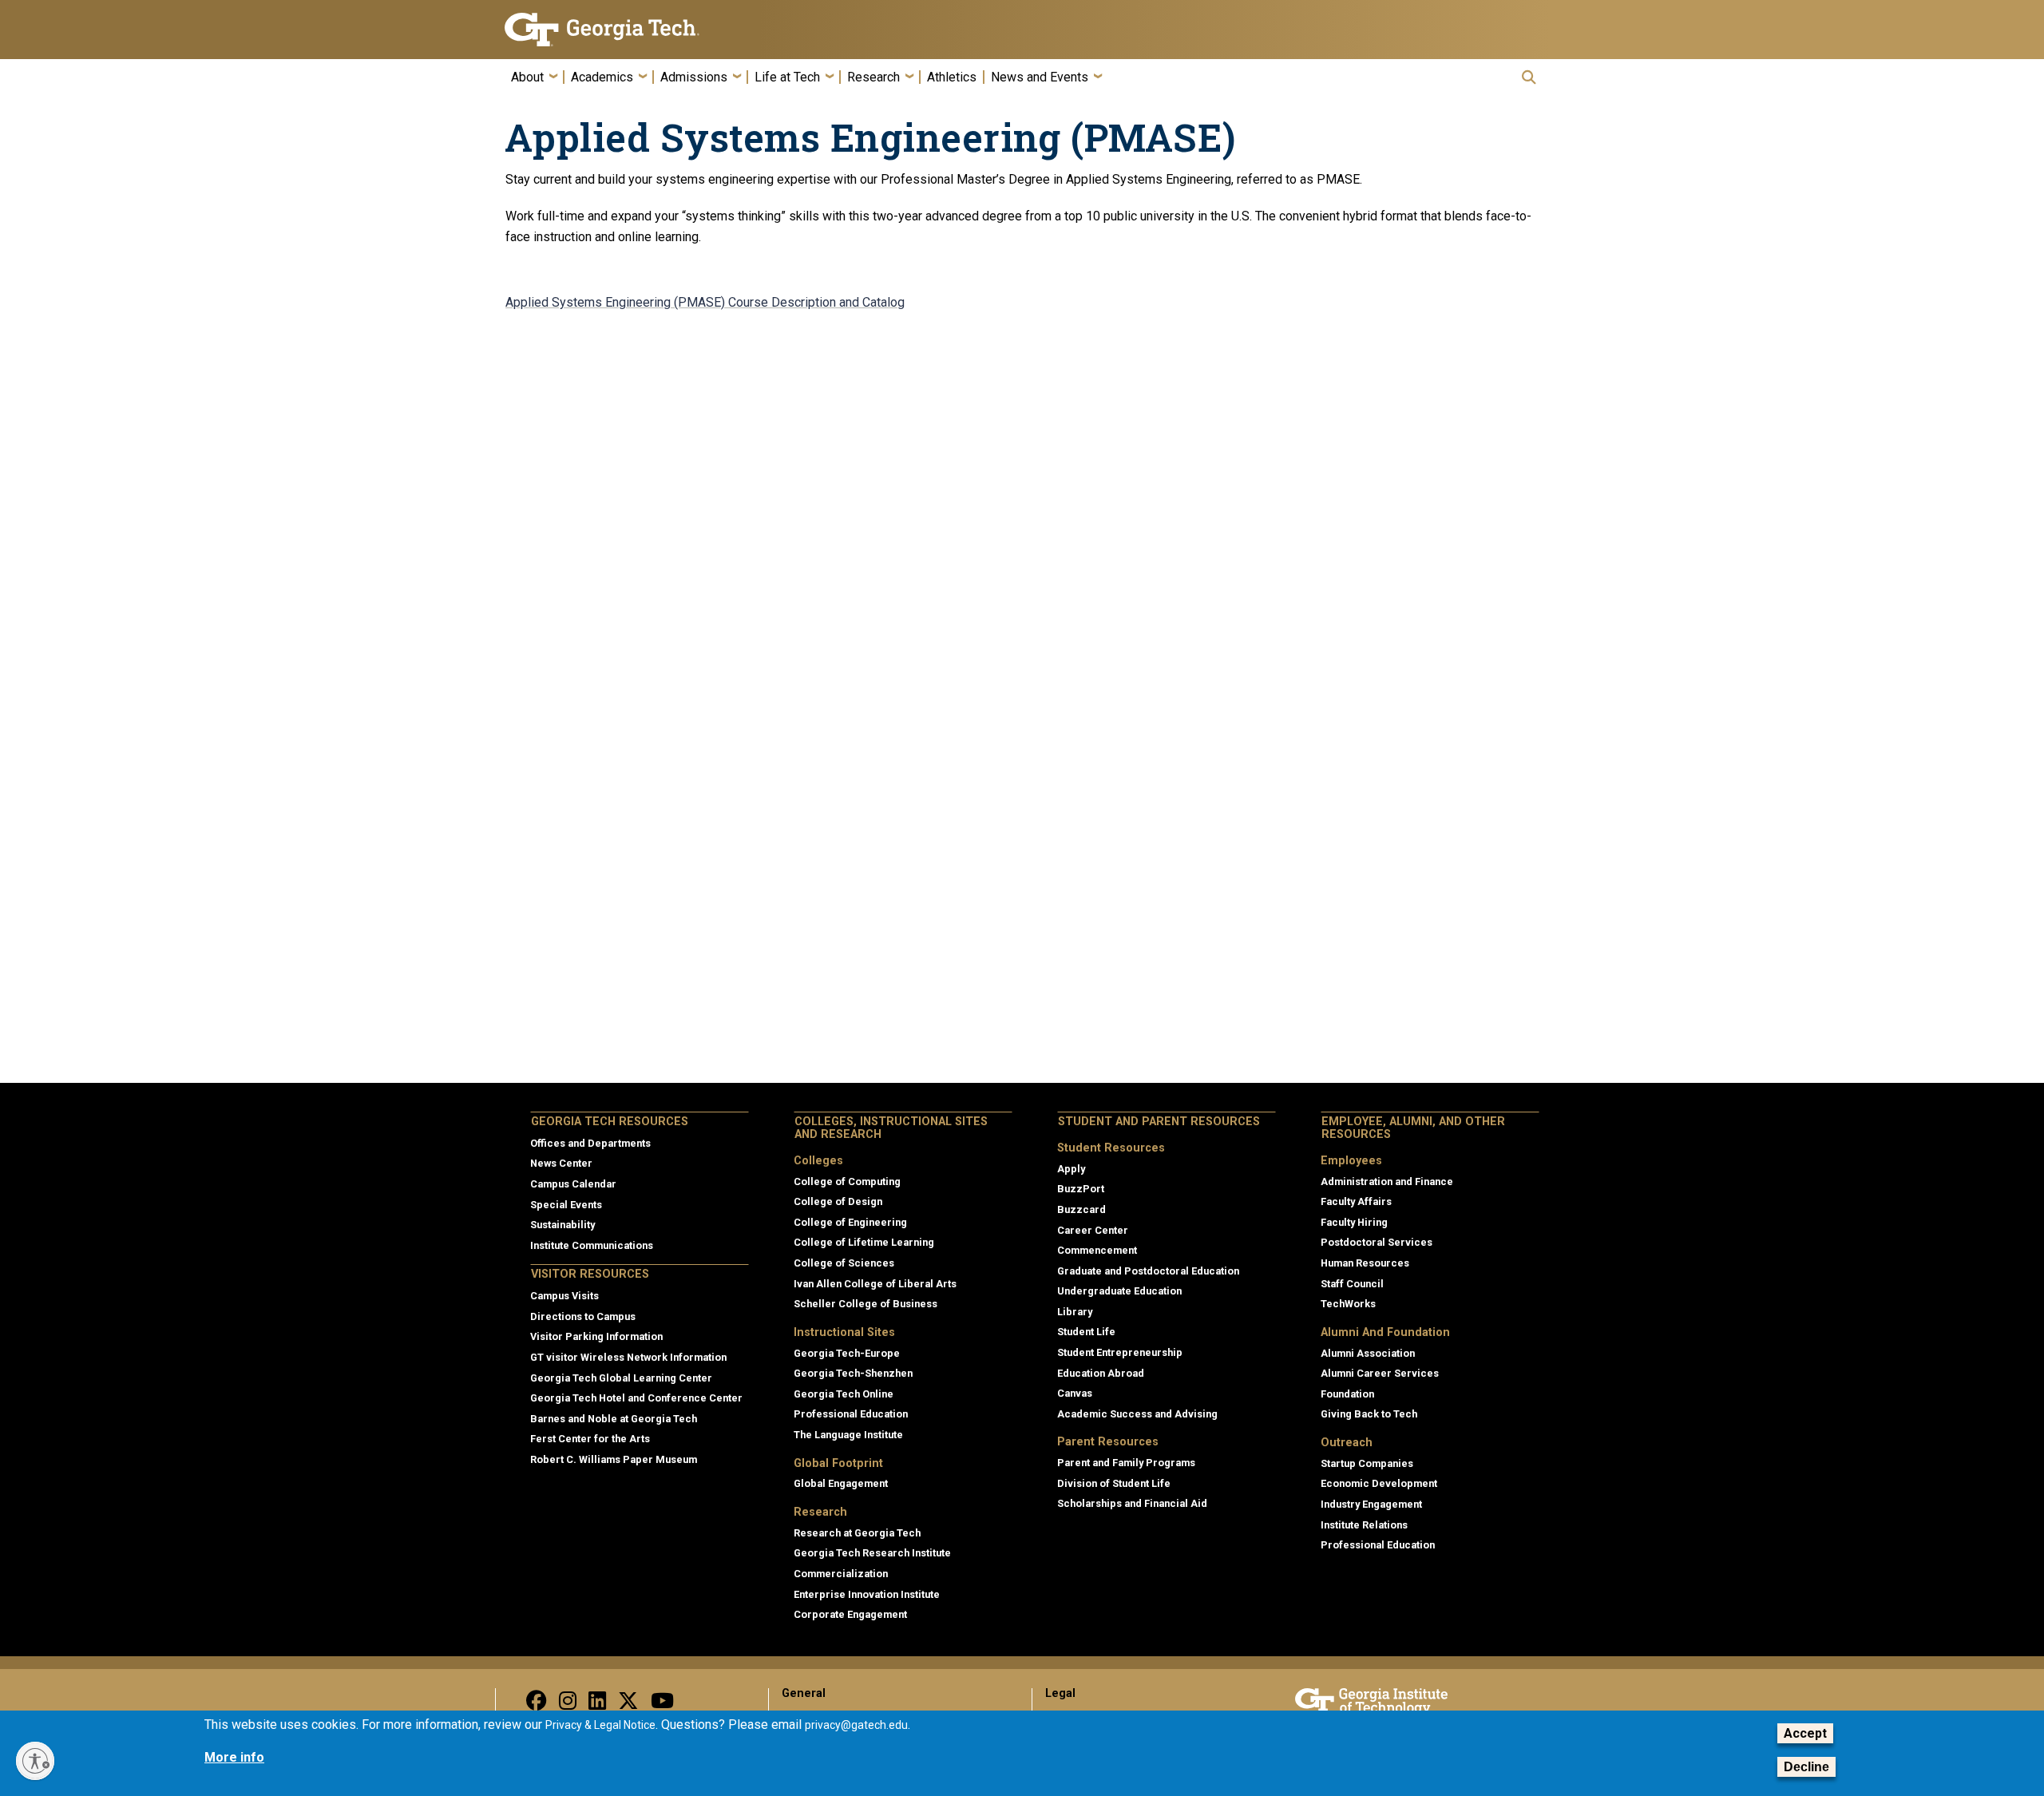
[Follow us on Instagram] (568, 1705)
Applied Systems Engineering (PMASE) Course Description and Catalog (705, 302)
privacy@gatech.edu (856, 1725)
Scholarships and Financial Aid (1132, 1503)
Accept (1805, 1733)
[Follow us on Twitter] (628, 1705)
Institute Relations (1364, 1525)
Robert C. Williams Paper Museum (614, 1459)
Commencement (1097, 1250)
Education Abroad (1101, 1373)
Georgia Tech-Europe (847, 1353)
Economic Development (1379, 1483)
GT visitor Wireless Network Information (628, 1357)
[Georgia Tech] (627, 30)
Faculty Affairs (1356, 1201)
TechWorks (1348, 1304)
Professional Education (851, 1414)
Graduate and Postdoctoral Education (1148, 1271)
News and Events (1040, 77)
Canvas (1075, 1393)
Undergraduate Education (1119, 1291)
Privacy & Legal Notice (600, 1725)
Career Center (1093, 1230)
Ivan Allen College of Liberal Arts (875, 1284)
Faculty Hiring (1354, 1222)
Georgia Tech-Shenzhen (853, 1373)
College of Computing (847, 1181)
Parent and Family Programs (1126, 1463)
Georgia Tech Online (844, 1394)
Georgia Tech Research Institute (872, 1553)
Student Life (1086, 1332)
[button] (1529, 77)
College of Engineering (850, 1222)
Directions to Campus (583, 1316)
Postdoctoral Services (1377, 1242)
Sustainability (562, 1225)
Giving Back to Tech (1369, 1414)
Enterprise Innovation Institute (867, 1594)
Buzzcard (1081, 1209)
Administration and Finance (1387, 1181)
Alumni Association (1368, 1353)
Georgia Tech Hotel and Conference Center (636, 1398)
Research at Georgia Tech (857, 1533)
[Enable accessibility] (35, 1761)
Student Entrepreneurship (1120, 1352)
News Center (561, 1163)
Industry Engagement (1371, 1504)
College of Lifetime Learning (864, 1242)
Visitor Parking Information (596, 1336)
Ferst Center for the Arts (590, 1439)
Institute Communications (592, 1245)
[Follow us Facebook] (537, 1705)
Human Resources (1365, 1263)
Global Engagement (841, 1483)
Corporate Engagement (850, 1614)
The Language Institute (848, 1435)
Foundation (1347, 1394)
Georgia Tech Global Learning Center (621, 1378)
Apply (1071, 1169)
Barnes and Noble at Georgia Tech (614, 1419)
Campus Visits (564, 1296)
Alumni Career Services (1380, 1373)
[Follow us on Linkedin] (597, 1705)
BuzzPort (1081, 1189)
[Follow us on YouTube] (662, 1705)
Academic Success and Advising (1137, 1414)
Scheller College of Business (866, 1304)
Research (873, 77)
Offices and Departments (590, 1143)
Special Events (566, 1205)
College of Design (838, 1201)
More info (234, 1758)
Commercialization (841, 1574)
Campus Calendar (573, 1184)
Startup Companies (1367, 1463)
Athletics (952, 77)
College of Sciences (844, 1263)
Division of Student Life (1114, 1483)
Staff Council (1352, 1284)
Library (1075, 1312)
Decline (1806, 1767)
